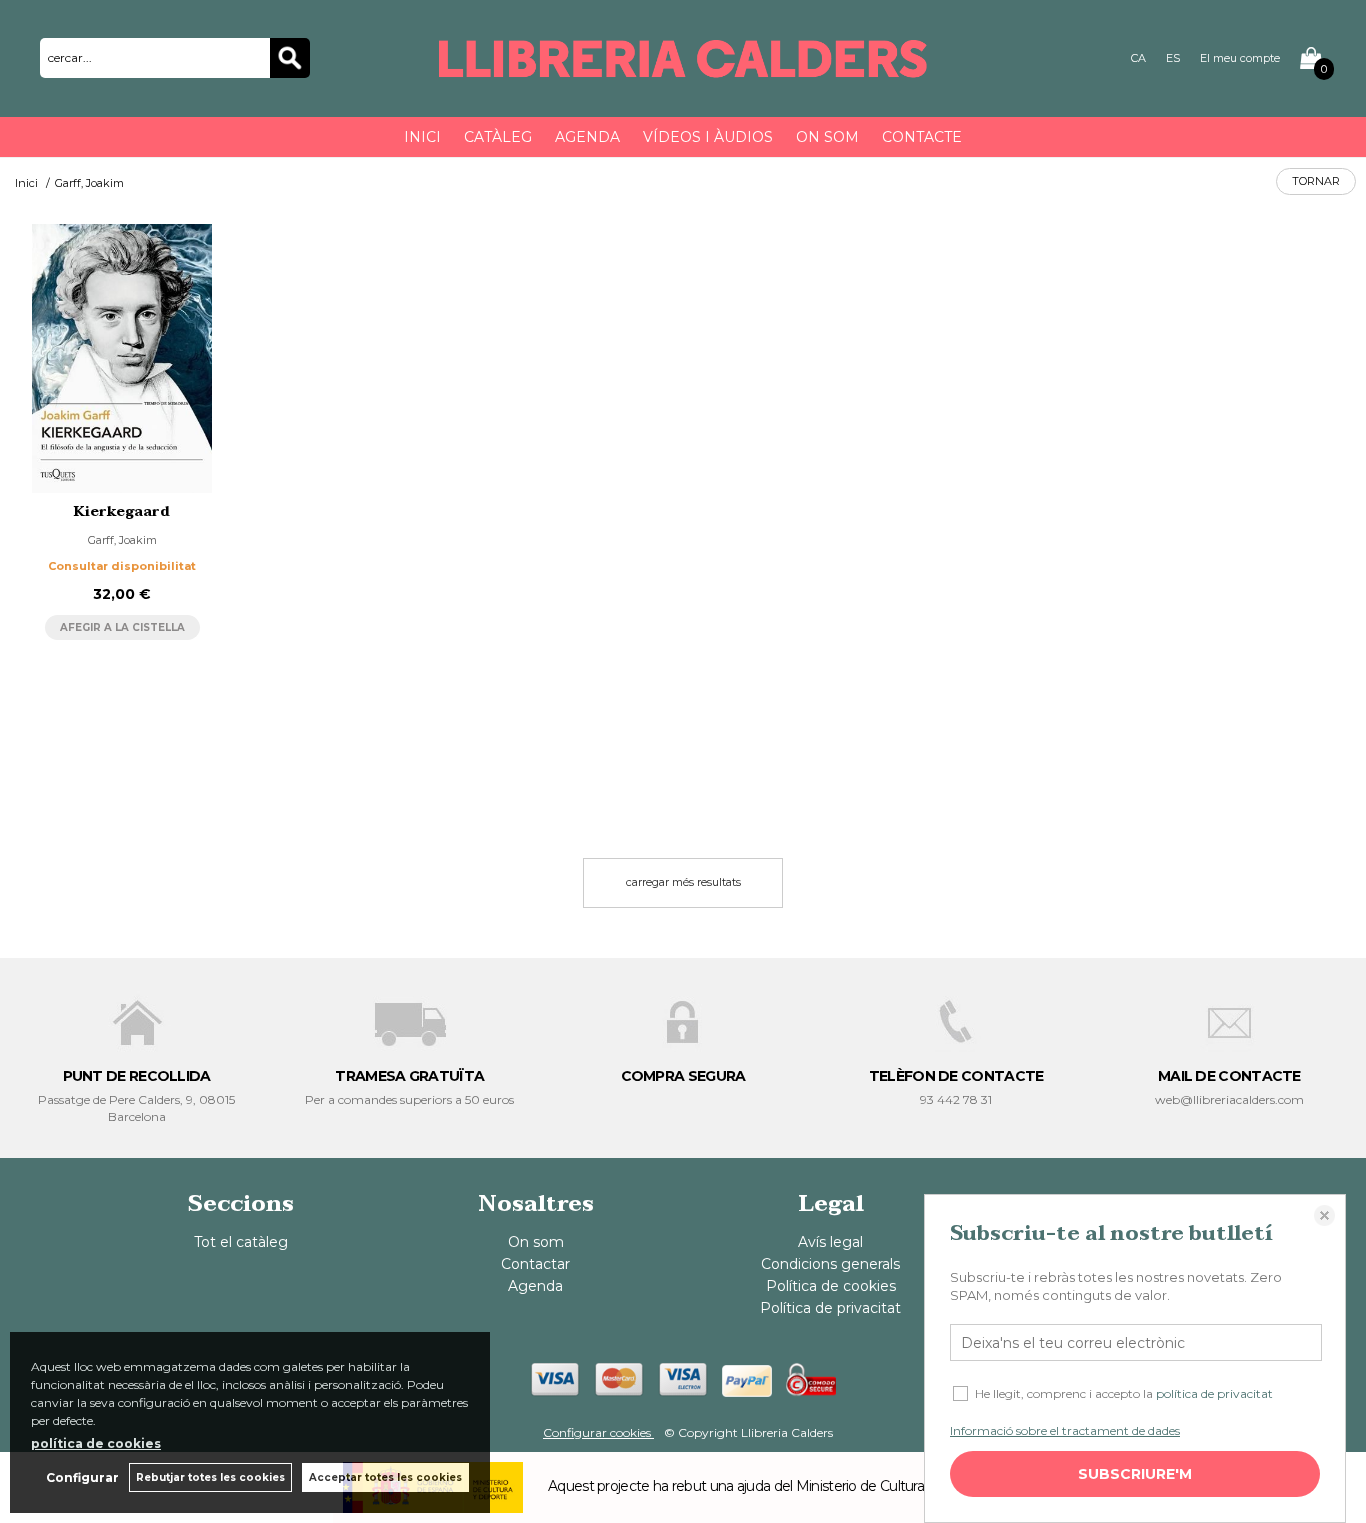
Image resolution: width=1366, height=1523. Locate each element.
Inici (422, 137)
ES (1173, 58)
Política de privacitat (830, 1308)
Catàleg (498, 137)
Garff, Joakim (122, 540)
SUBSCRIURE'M (1135, 1474)
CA (1138, 58)
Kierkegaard (122, 511)
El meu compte (1240, 58)
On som (827, 137)
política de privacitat (1214, 1393)
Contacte (922, 137)
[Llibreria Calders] (683, 68)
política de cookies (96, 1443)
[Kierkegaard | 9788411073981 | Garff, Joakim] (122, 359)
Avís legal (830, 1242)
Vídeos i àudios (708, 137)
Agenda (587, 137)
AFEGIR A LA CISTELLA (122, 627)
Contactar (535, 1264)
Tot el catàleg (241, 1242)
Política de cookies (831, 1286)
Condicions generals (830, 1264)
